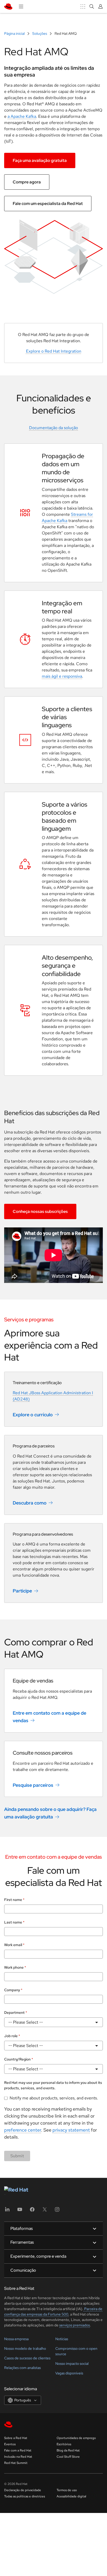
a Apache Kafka (22, 116)
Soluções (40, 33)
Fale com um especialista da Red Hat (48, 204)
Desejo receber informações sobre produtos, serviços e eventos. (51, 2101)
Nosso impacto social (72, 2384)
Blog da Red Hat (68, 2471)
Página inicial (15, 33)
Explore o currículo (33, 1415)
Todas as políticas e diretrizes (25, 2517)
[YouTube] (20, 2231)
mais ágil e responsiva (62, 676)
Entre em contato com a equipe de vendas (49, 1717)
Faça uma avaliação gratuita (40, 160)
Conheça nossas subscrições (40, 1211)
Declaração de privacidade (23, 2510)
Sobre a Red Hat (16, 2458)
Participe (22, 1591)
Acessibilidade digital (71, 2517)
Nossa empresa (16, 2359)
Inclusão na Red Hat (18, 2477)
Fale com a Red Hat (18, 2471)
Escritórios (64, 2464)
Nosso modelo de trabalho (25, 2369)
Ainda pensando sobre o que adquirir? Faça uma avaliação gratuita (50, 1813)
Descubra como (30, 1503)
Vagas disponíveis (69, 2393)
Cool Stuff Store (68, 2477)
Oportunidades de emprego (76, 2458)
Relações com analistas (22, 2388)
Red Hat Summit (16, 2483)
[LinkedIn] (7, 2231)
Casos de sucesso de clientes (27, 2378)
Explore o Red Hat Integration (54, 351)
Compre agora (27, 182)
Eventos (10, 2464)
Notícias (62, 2359)
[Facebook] (32, 2231)
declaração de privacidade (69, 2150)
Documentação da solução (53, 428)
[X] (45, 2231)
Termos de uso (67, 2510)
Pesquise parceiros (33, 1785)
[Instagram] (57, 2231)
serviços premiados (75, 2345)
